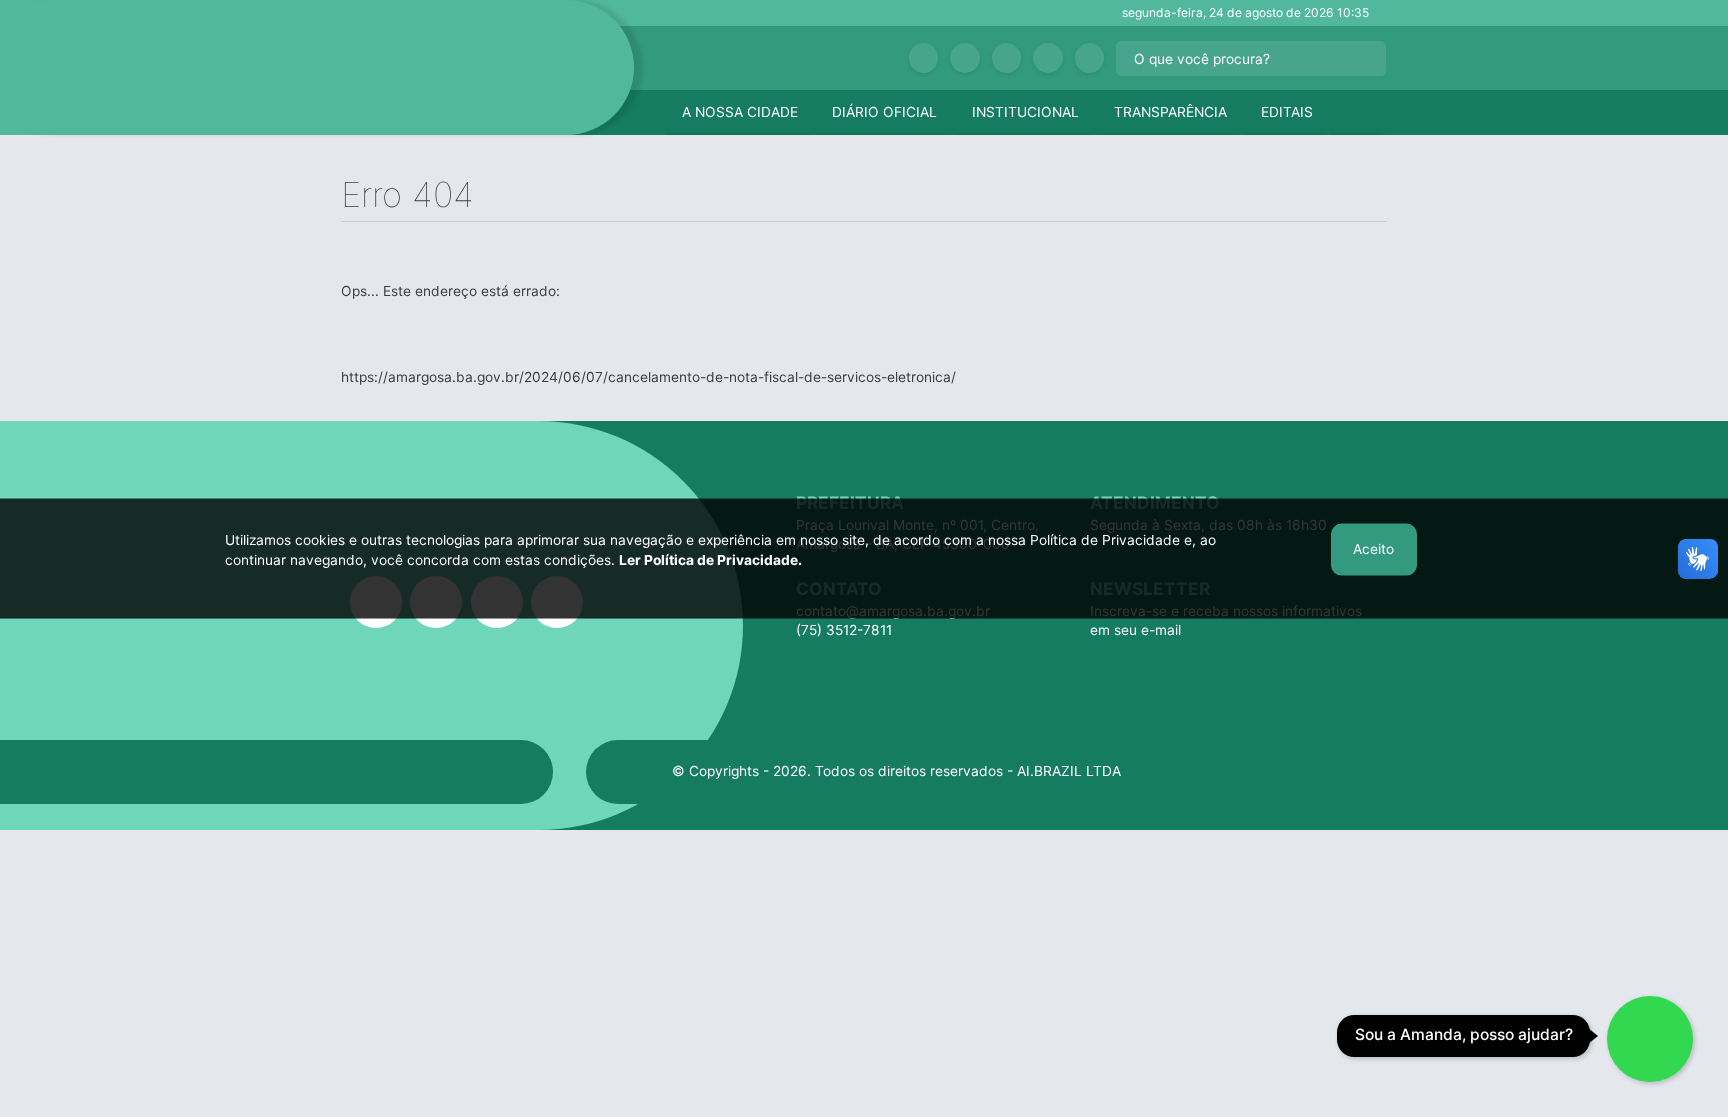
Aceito (1373, 549)
